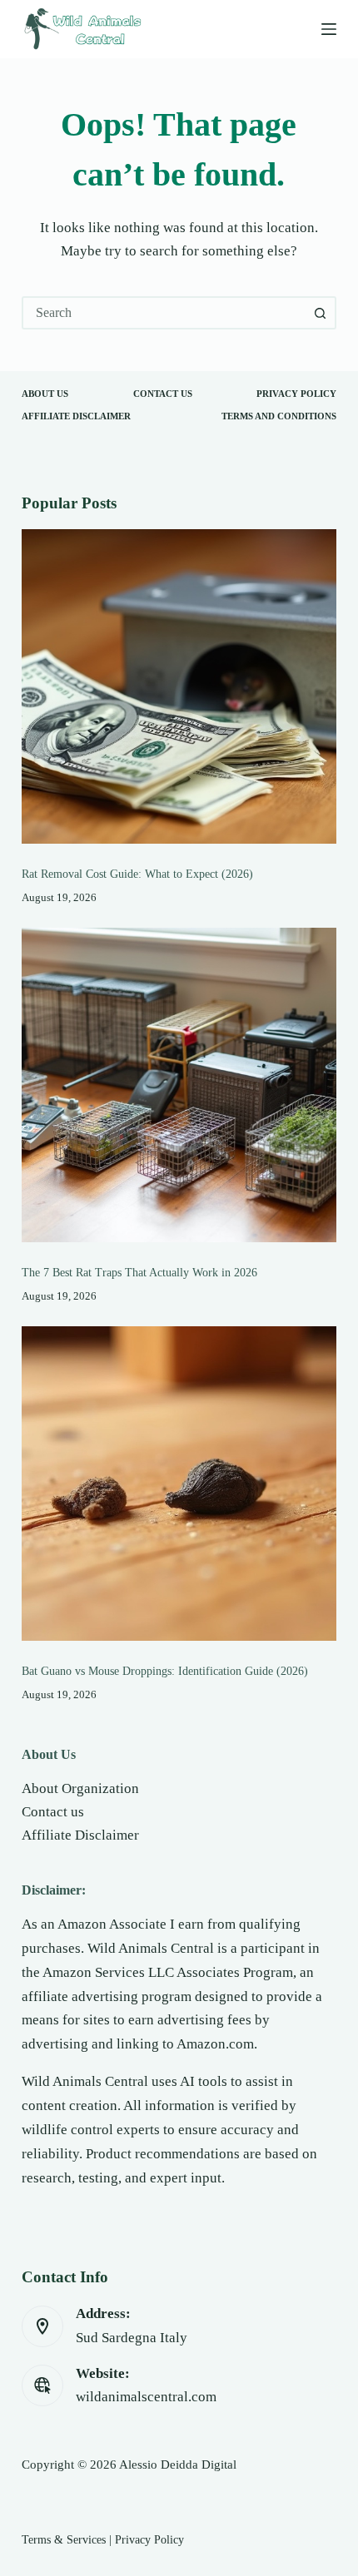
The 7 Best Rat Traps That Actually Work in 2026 (139, 1272)
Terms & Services (64, 2539)
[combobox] (164, 313)
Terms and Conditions (279, 416)
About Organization (80, 1788)
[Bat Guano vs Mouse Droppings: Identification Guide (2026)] (179, 1484)
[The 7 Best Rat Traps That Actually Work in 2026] (179, 1085)
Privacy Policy (296, 394)
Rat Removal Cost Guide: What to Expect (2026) (137, 874)
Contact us (53, 1812)
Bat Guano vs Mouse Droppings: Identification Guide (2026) (165, 1671)
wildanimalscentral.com (146, 2397)
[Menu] (329, 29)
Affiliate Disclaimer (76, 416)
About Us (45, 394)
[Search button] (320, 313)
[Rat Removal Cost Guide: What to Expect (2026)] (179, 686)
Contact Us (163, 394)
